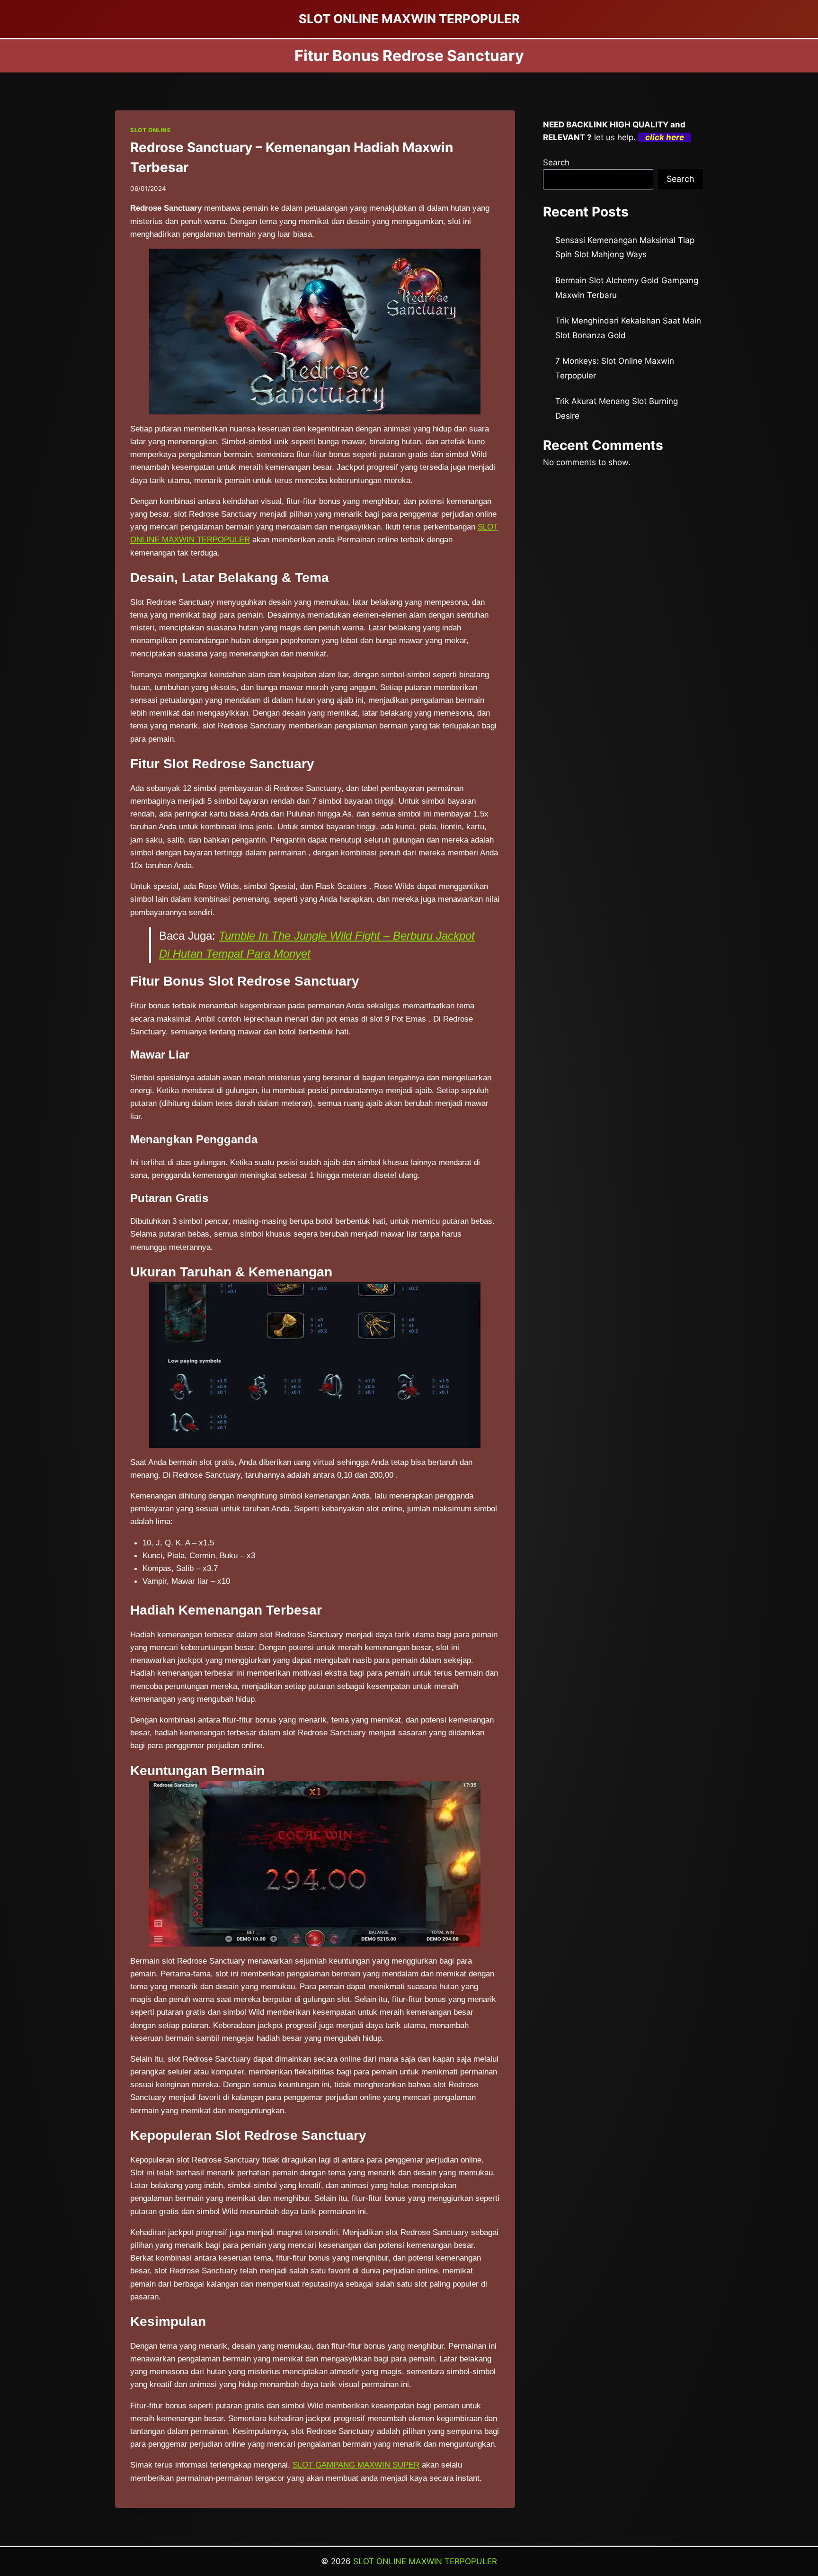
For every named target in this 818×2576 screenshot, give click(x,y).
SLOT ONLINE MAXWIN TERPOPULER (425, 2561)
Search (556, 162)
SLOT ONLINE (151, 130)
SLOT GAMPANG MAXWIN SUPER (356, 2465)
